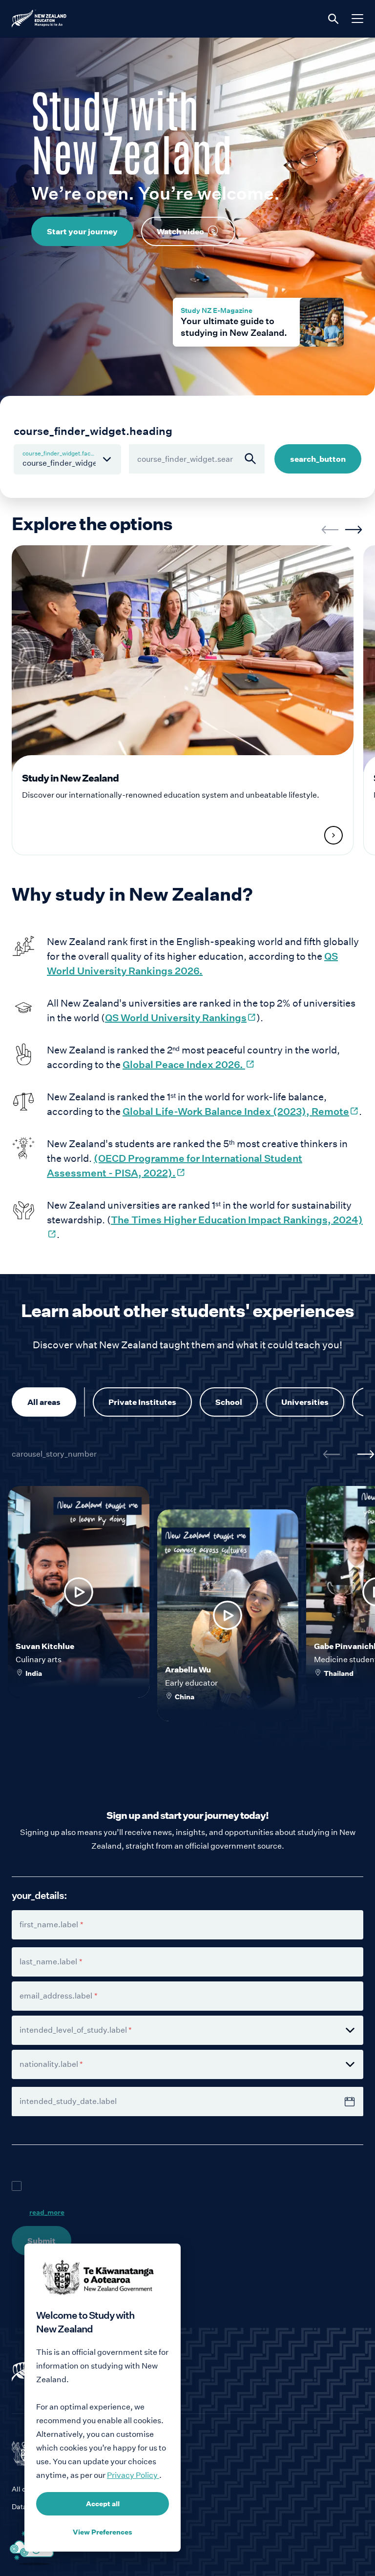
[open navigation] (357, 19)
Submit (42, 2241)
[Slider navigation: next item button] (354, 530)
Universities (305, 1402)
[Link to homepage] (187, 2370)
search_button (318, 459)
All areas (44, 1402)
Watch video (180, 231)
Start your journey (82, 231)
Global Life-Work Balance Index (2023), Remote (241, 1112)
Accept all (103, 2504)
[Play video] (79, 1592)
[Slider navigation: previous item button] (330, 530)
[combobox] (197, 459)
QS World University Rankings (181, 1018)
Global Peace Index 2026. (189, 1065)
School (229, 1402)
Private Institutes (142, 1402)
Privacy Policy (133, 2475)
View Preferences (103, 2532)
